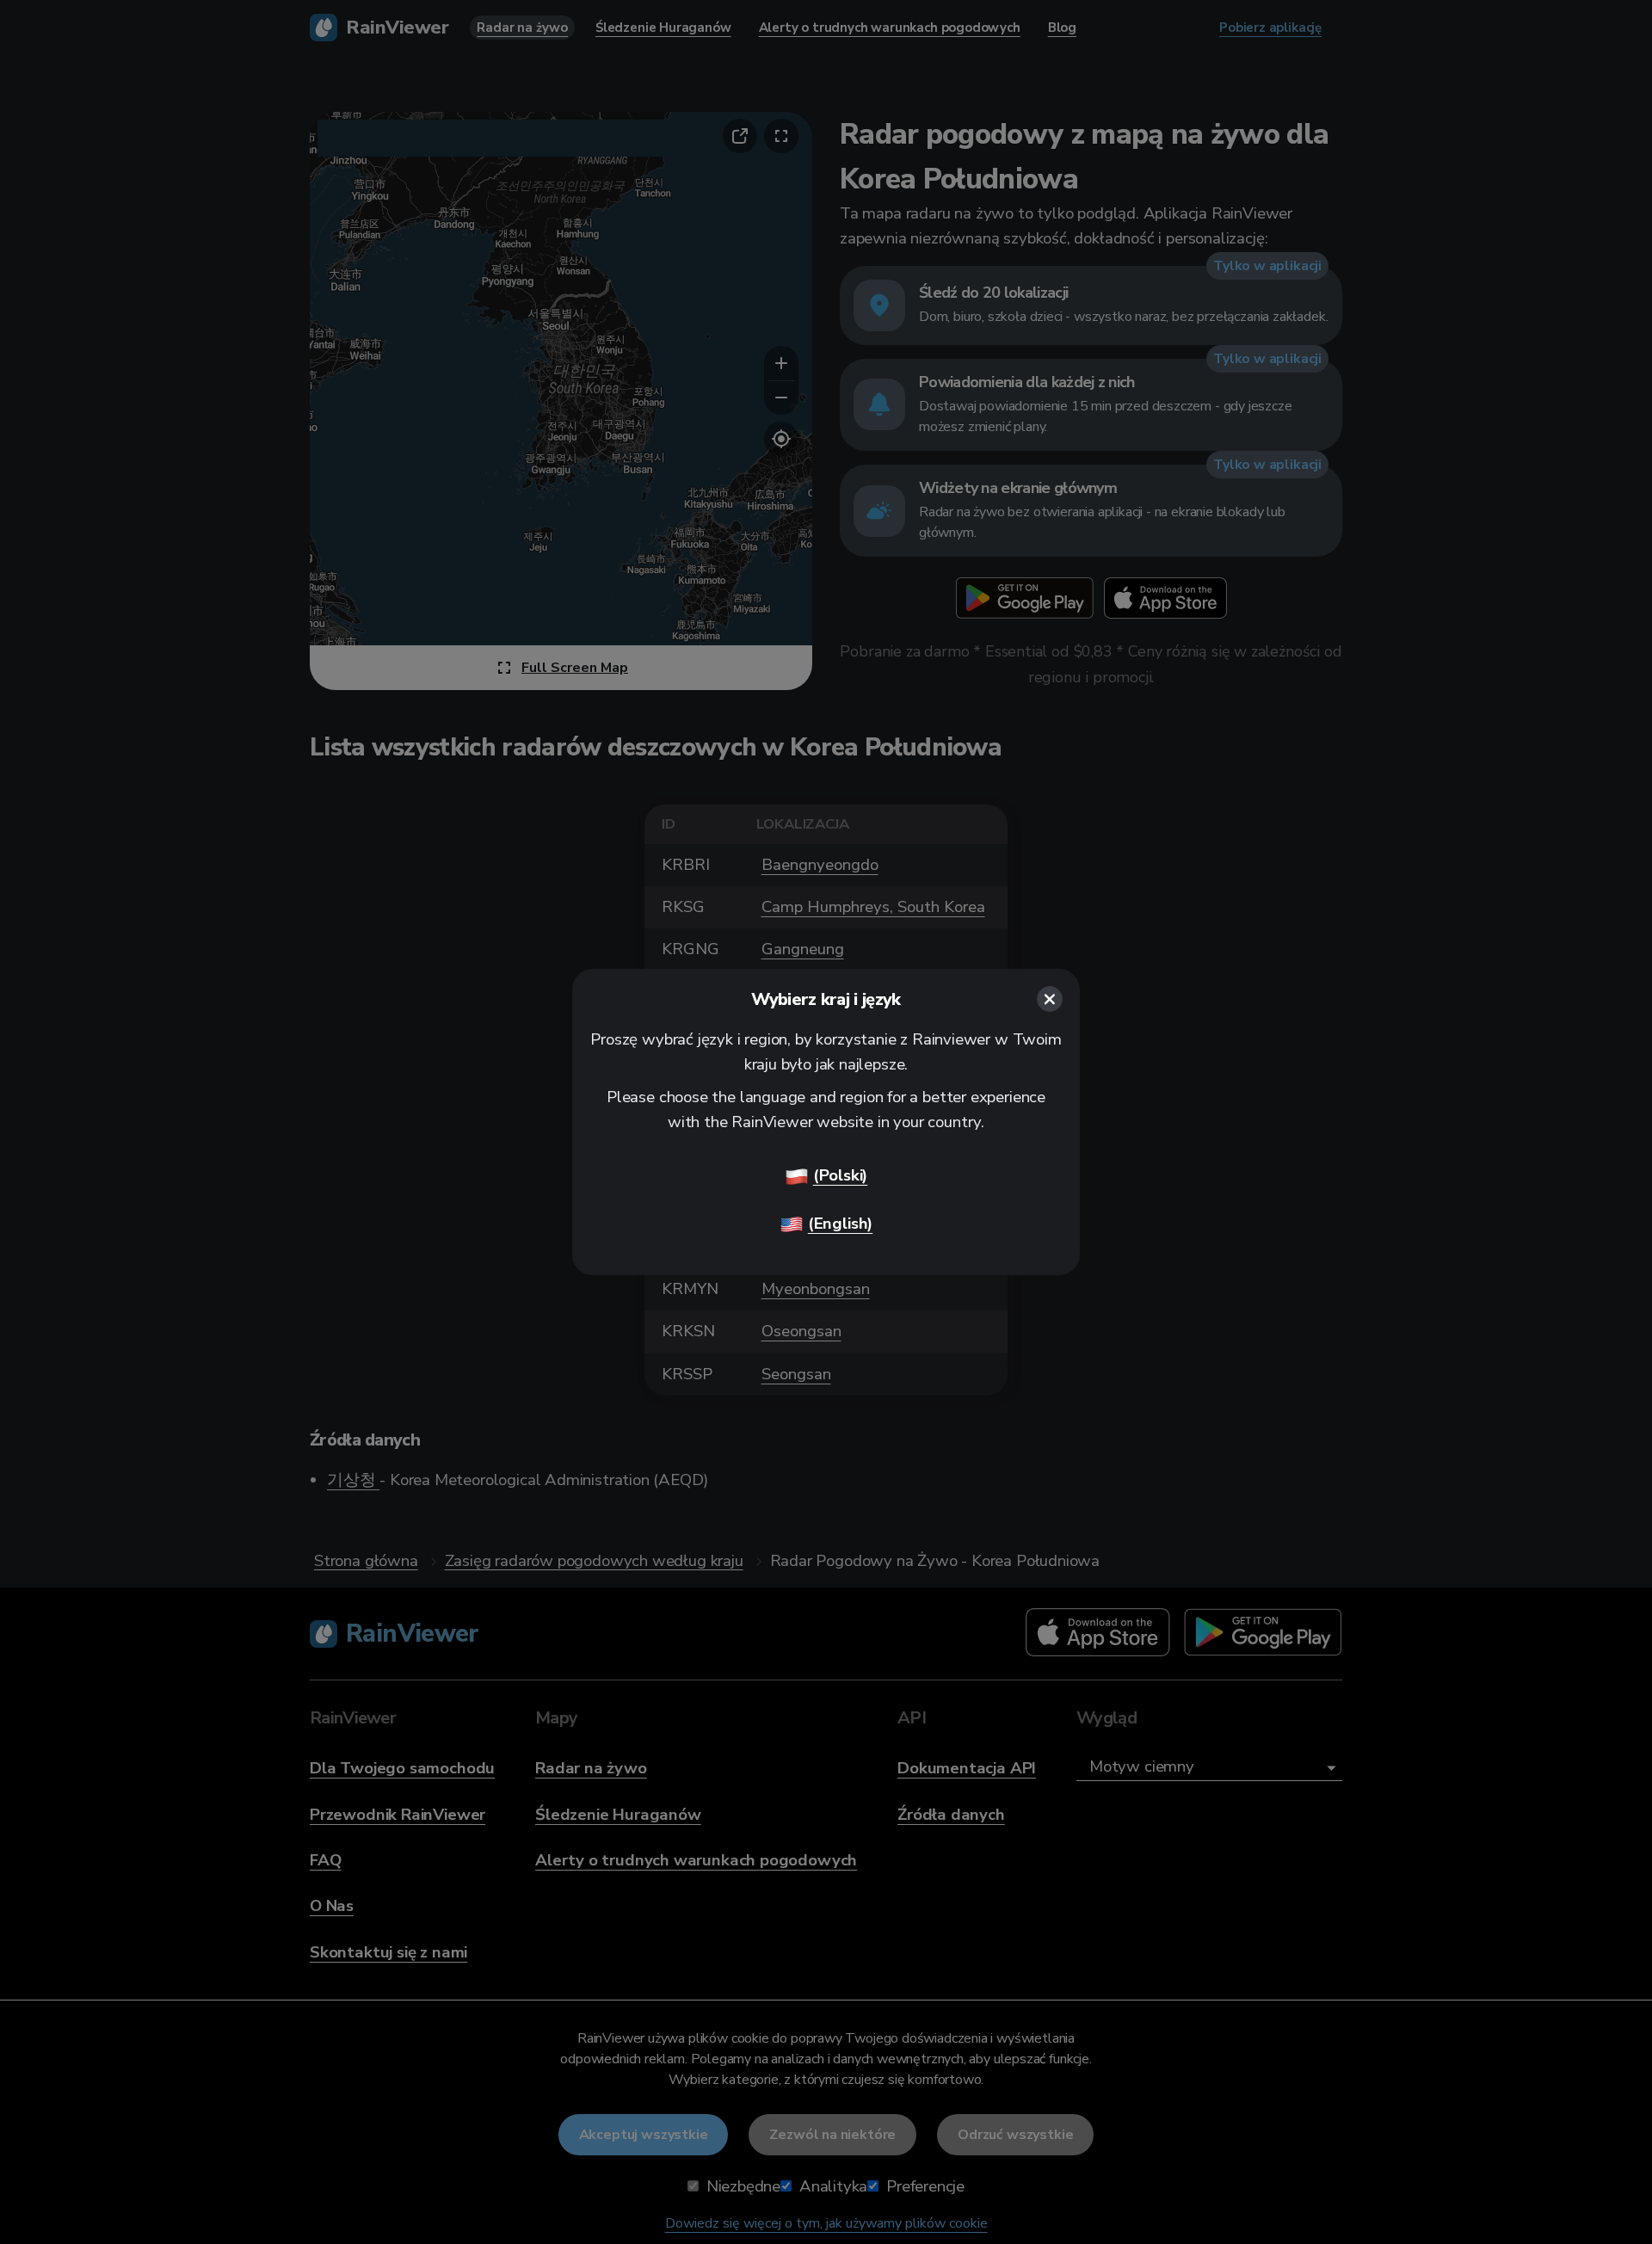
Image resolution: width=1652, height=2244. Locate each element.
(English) (840, 1224)
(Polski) (841, 1175)
